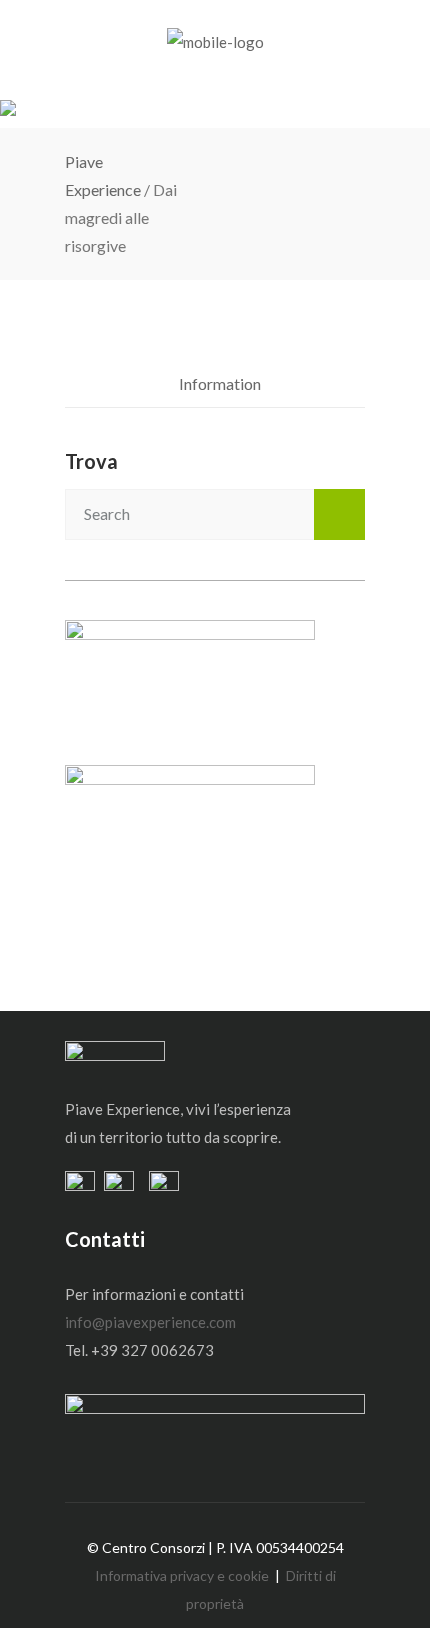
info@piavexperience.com (150, 1322)
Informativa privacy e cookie (182, 1575)
